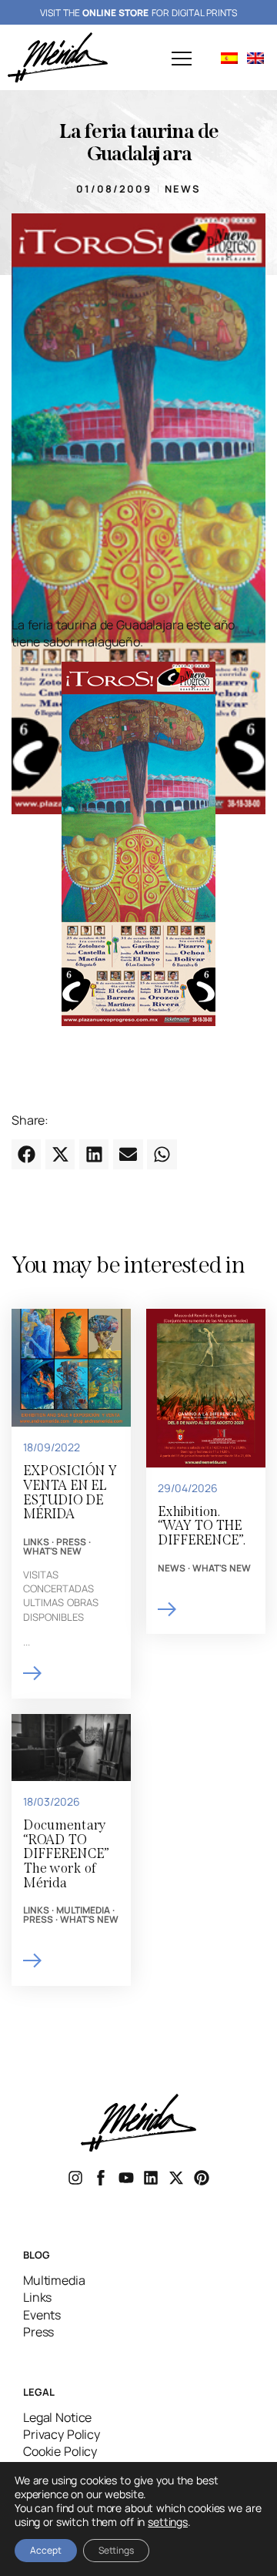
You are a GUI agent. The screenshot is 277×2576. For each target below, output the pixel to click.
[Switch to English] (255, 57)
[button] (182, 60)
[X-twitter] (176, 2178)
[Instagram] (75, 2178)
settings (168, 2522)
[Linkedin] (151, 2178)
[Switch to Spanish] (229, 57)
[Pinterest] (202, 2178)
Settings (116, 2550)
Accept (46, 2550)
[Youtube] (126, 2178)
